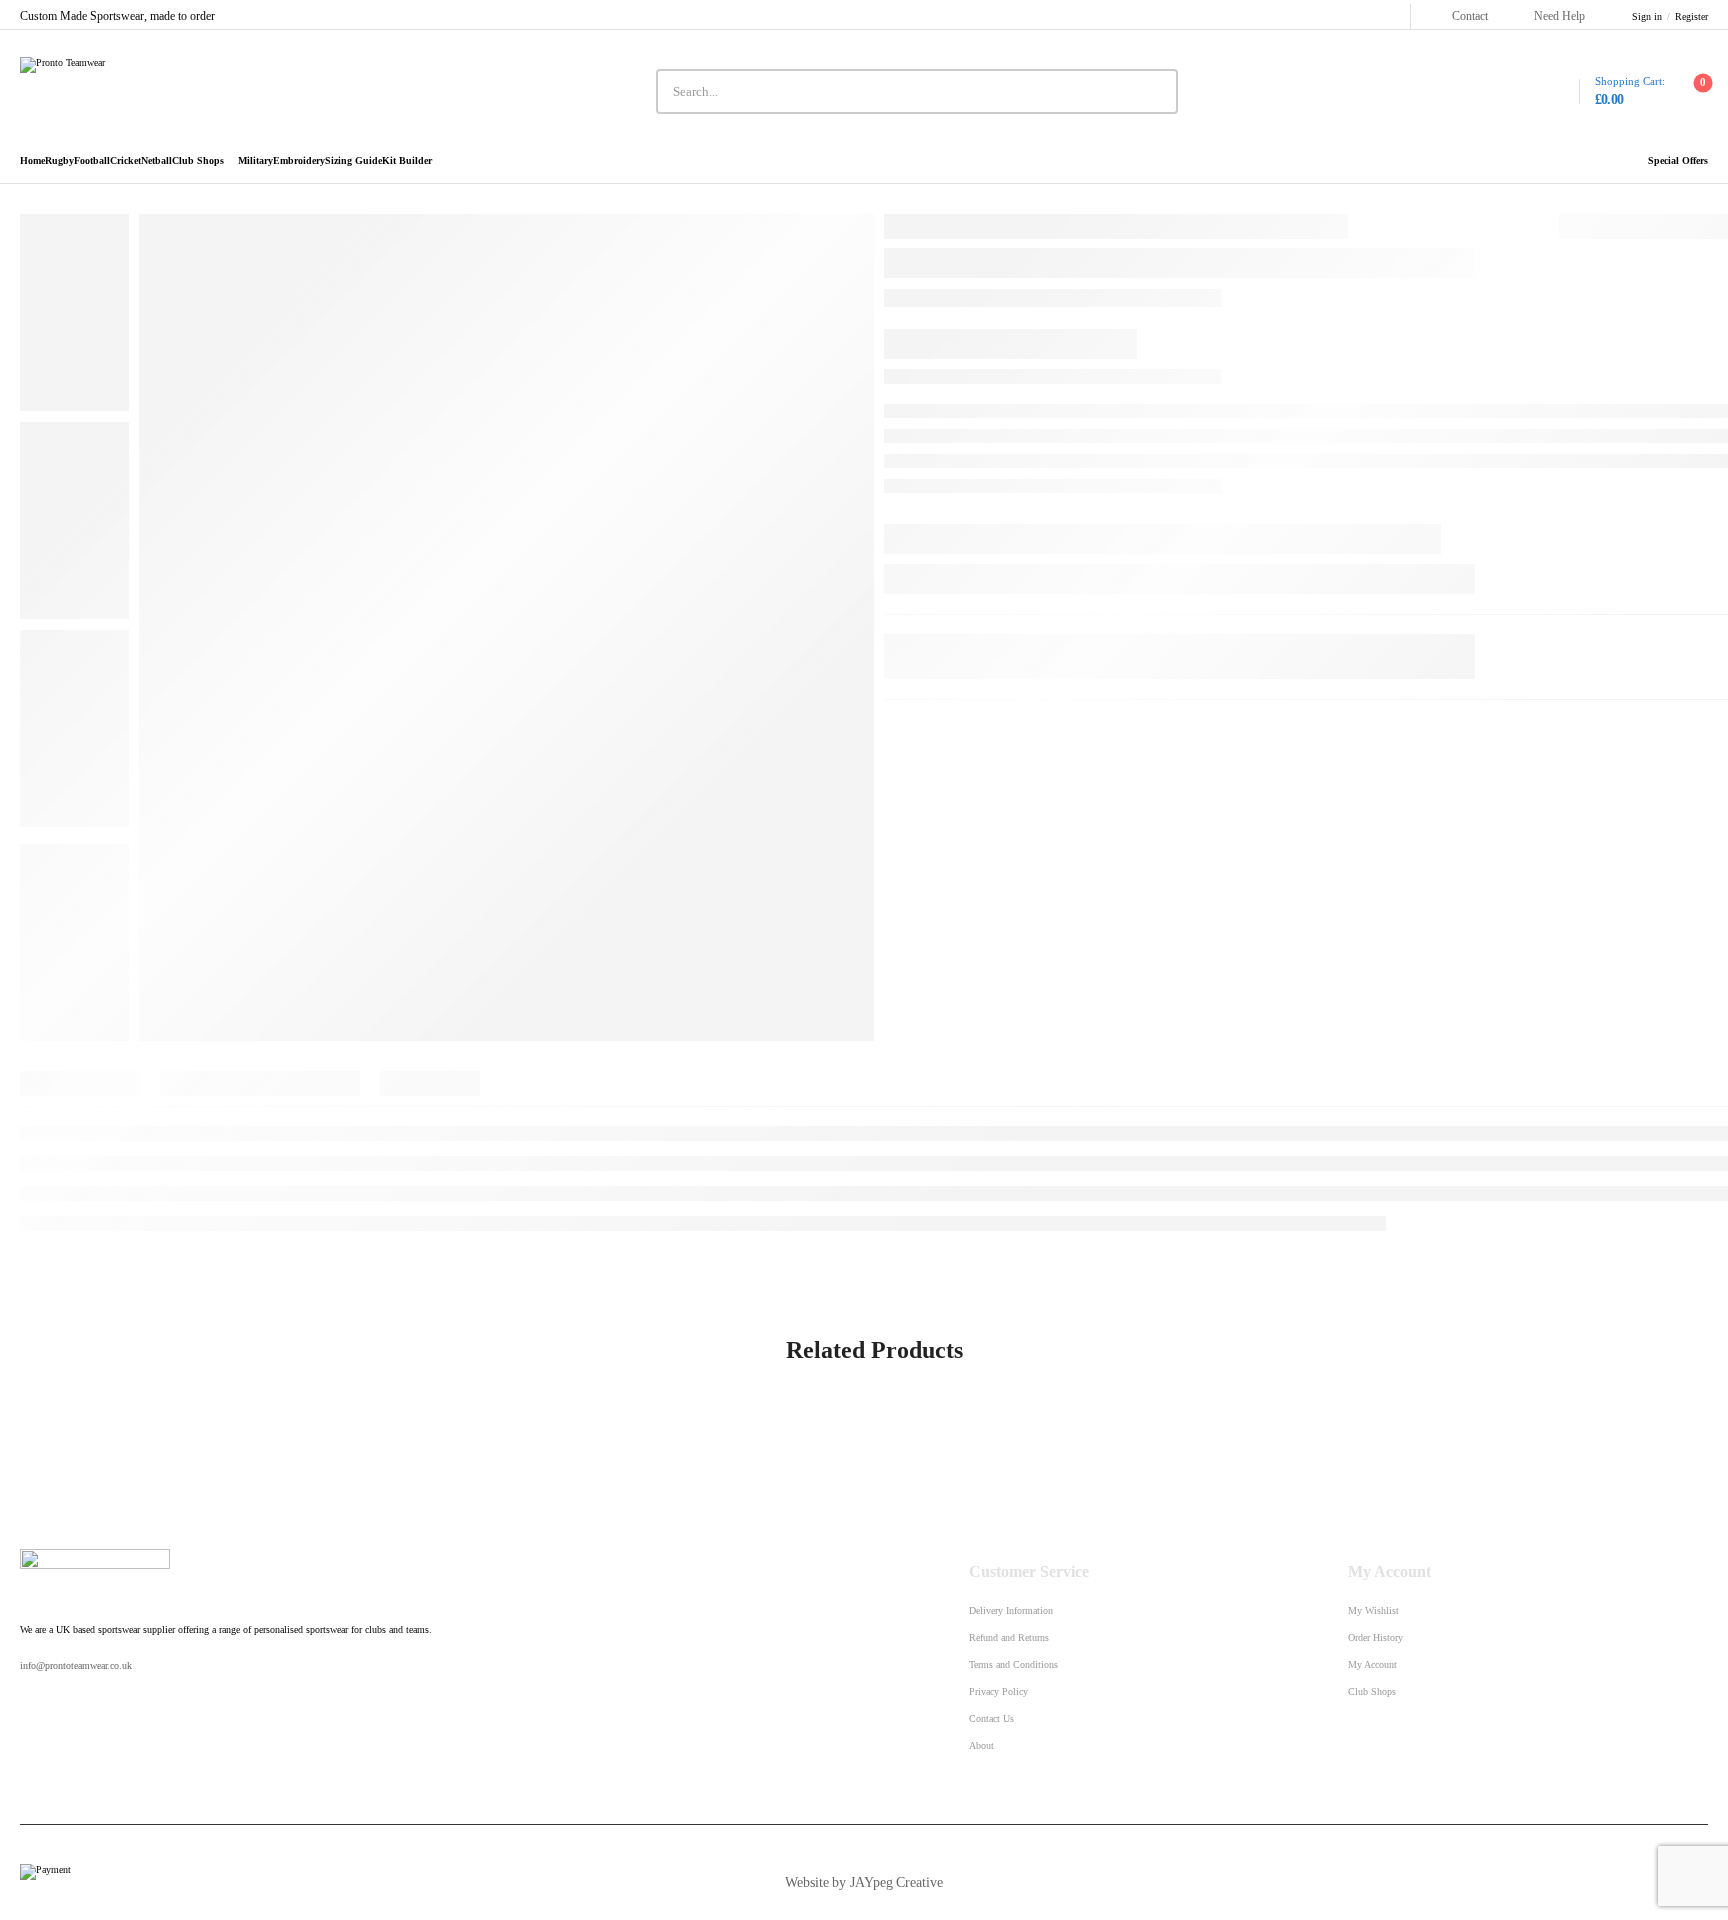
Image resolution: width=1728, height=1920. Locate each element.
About (981, 1745)
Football (92, 161)
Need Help (1559, 16)
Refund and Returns (1009, 1637)
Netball (156, 161)
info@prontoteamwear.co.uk (76, 1665)
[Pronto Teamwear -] (137, 91)
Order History (1375, 1637)
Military (255, 161)
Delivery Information (1011, 1610)
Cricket (125, 161)
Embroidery (299, 161)
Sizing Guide (353, 161)
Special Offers (1678, 161)
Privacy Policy (998, 1691)
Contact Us (991, 1718)
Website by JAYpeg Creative (863, 1882)
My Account (1372, 1664)
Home (32, 161)
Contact (1470, 16)
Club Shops (198, 161)
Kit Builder (407, 161)
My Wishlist (1373, 1610)
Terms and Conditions (1013, 1664)
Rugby (59, 161)
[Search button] (1154, 92)
